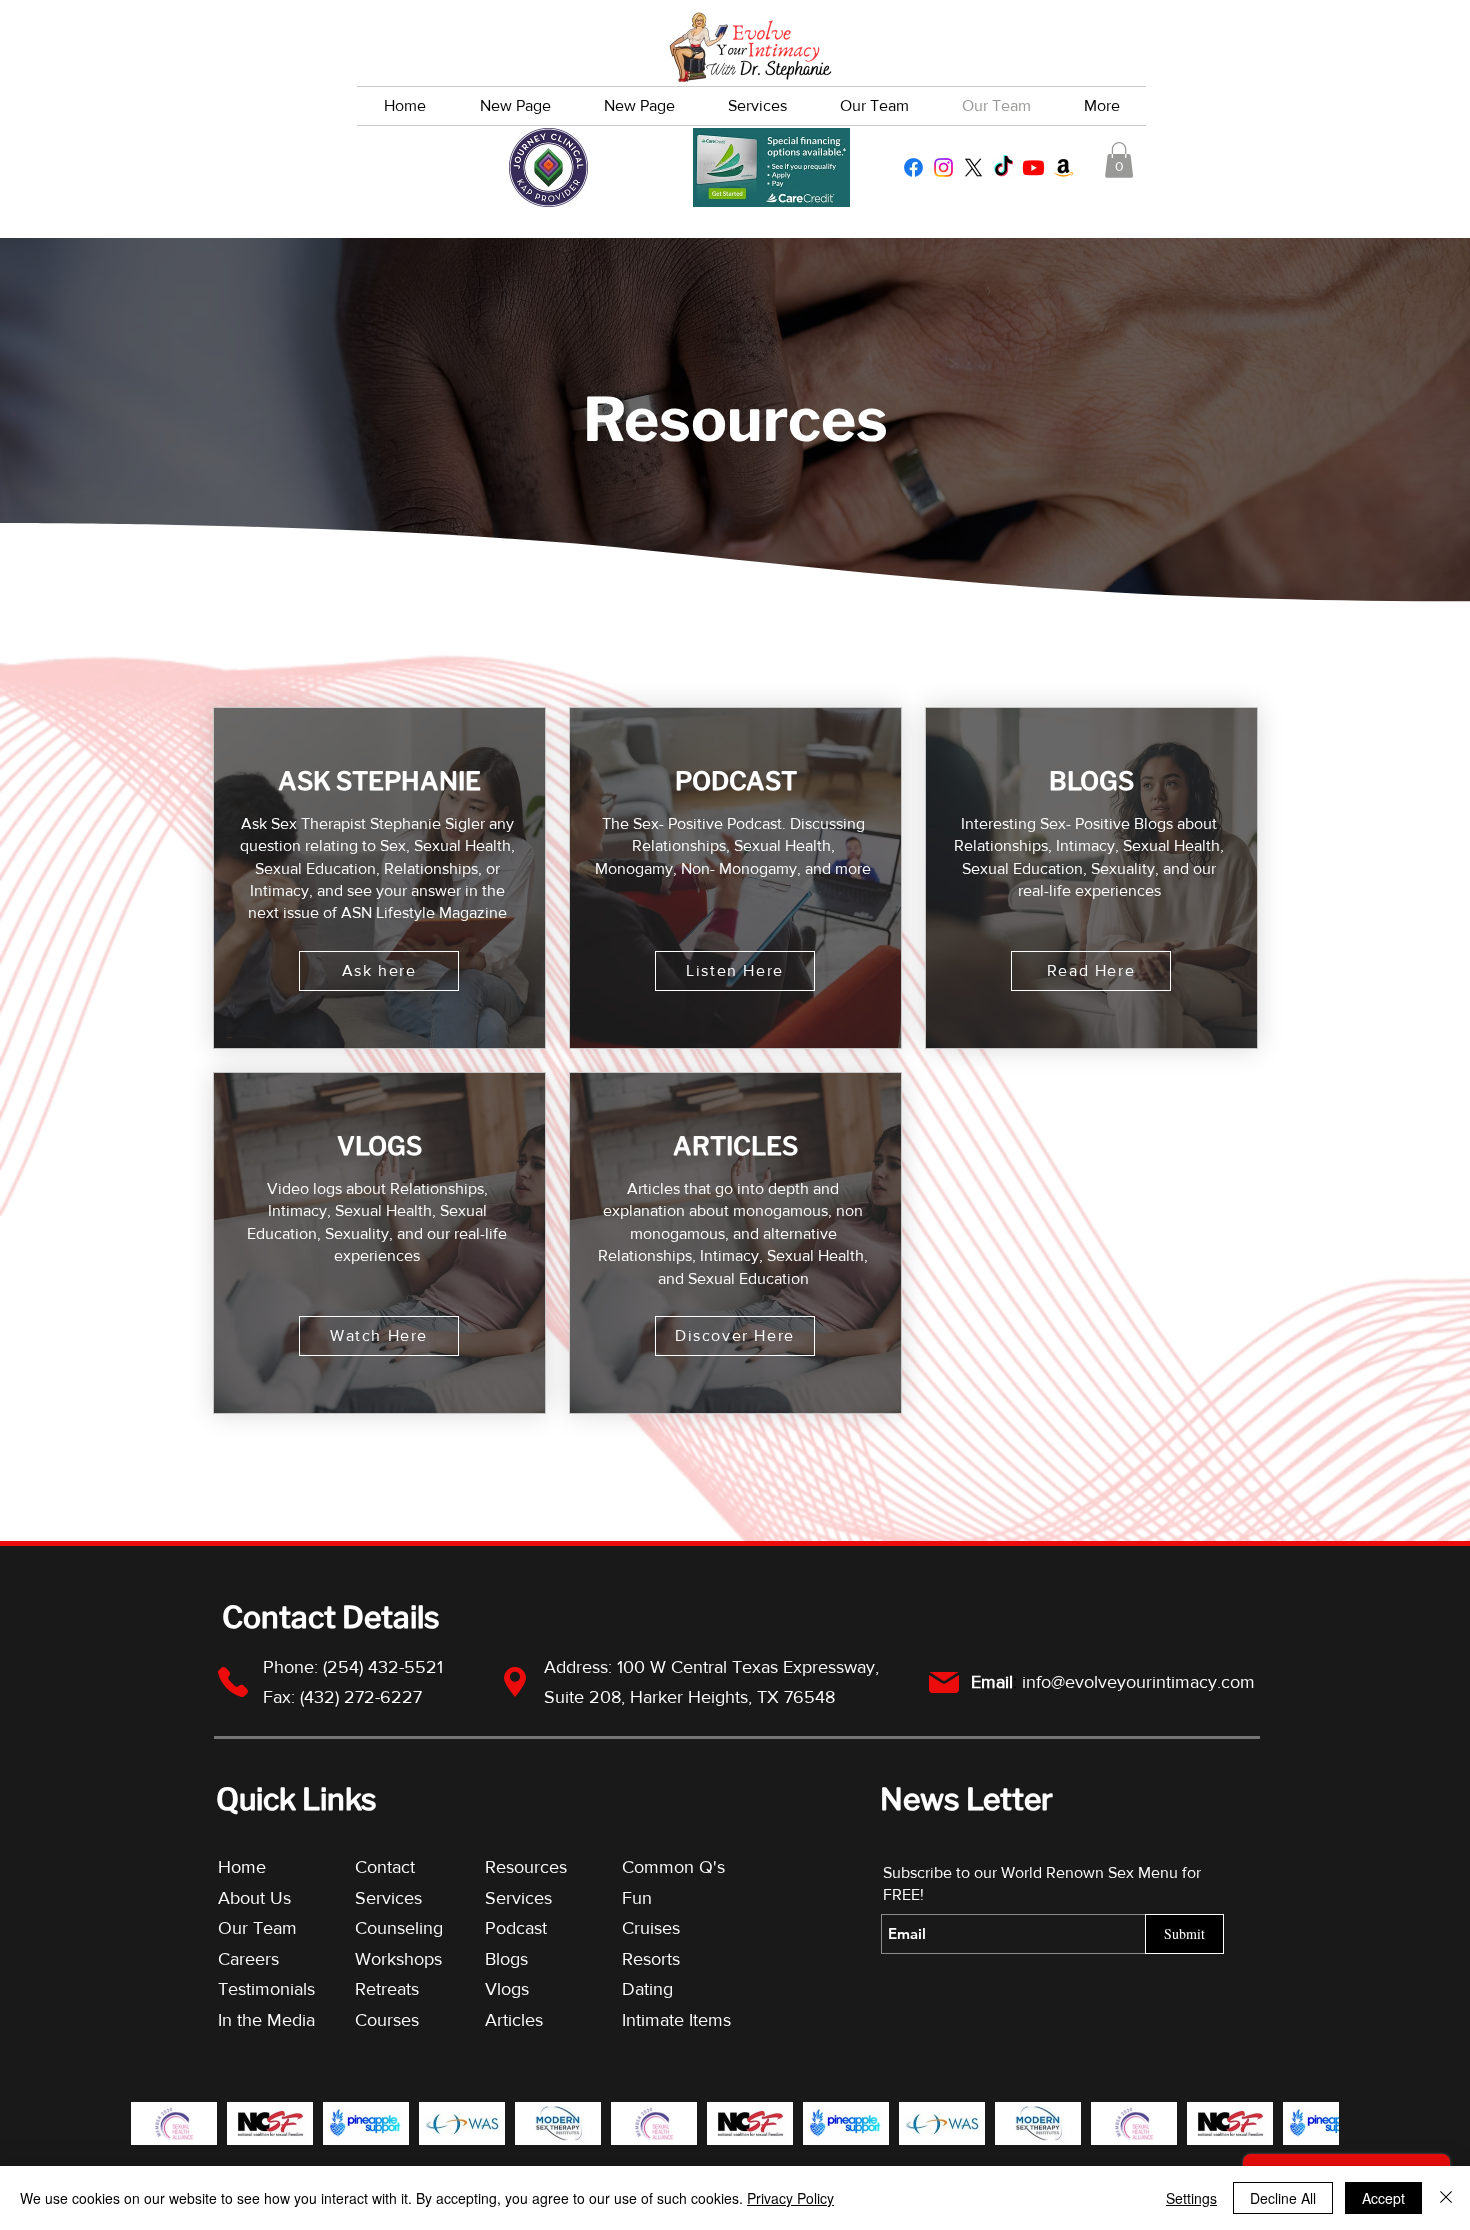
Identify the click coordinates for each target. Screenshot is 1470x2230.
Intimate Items (676, 2020)
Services (388, 1898)
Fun (637, 1898)
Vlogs (507, 1989)
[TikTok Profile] (1003, 167)
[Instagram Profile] (943, 167)
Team (275, 1928)
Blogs (506, 1959)
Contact (385, 1867)
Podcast (516, 1928)
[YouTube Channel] (1033, 167)
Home (242, 1867)
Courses (387, 2020)
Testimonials (269, 1989)
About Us (254, 1898)
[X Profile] (973, 167)
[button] (1119, 160)
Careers (248, 1959)
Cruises (651, 1928)
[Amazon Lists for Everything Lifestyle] (1063, 167)
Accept (1383, 2198)
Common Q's (673, 1867)
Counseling (399, 1928)
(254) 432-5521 (385, 1667)
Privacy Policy (790, 2198)
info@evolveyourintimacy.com (1138, 1682)
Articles (514, 2020)
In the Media (266, 2020)
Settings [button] (1191, 2198)
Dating (647, 1989)
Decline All (1283, 2198)
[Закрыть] (1446, 2198)
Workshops (398, 1959)
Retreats (387, 1989)
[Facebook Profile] (913, 167)
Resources (526, 1867)
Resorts (651, 1959)
